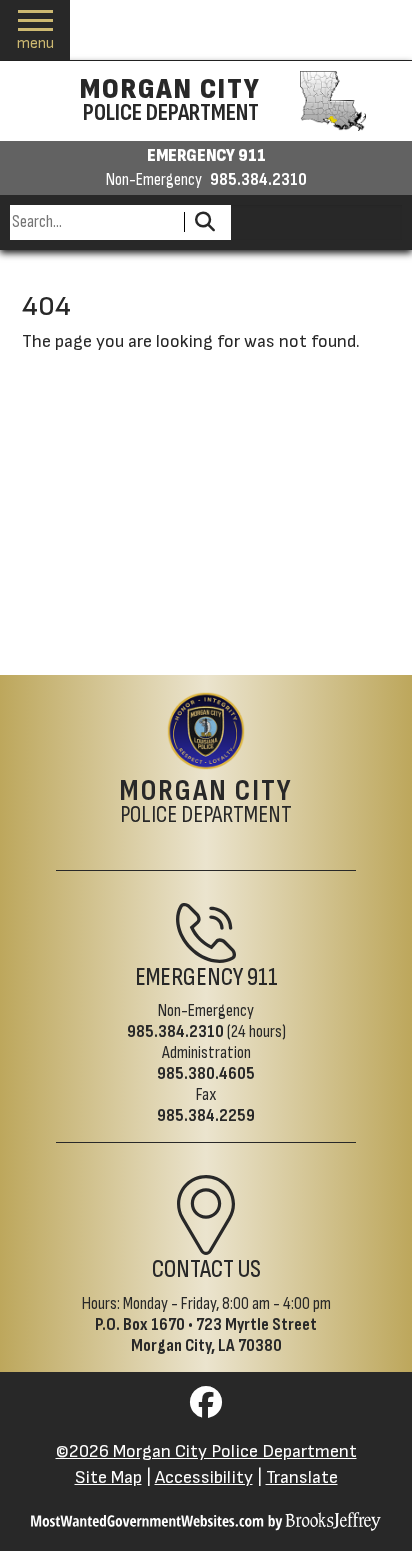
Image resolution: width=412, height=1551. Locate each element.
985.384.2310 (258, 180)
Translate (302, 1477)
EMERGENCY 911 (206, 156)
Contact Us (206, 1269)
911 (262, 977)
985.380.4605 (206, 1073)
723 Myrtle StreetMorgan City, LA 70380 (224, 1335)
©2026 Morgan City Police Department (206, 1451)
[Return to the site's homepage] (206, 731)
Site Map (108, 1477)
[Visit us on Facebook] (206, 1408)
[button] (35, 30)
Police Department (206, 803)
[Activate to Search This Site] (204, 222)
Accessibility (204, 1477)
